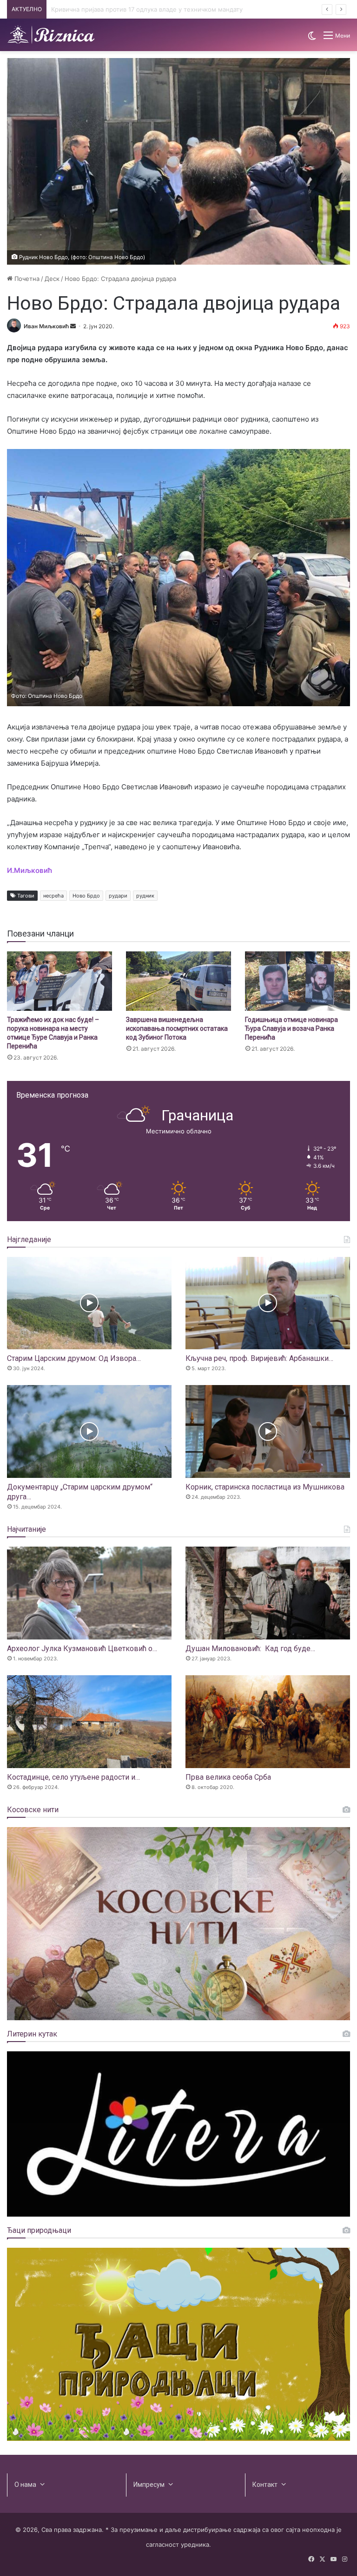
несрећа (53, 896)
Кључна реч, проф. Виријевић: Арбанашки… (259, 1358)
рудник (145, 896)
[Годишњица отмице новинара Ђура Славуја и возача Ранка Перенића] (297, 981)
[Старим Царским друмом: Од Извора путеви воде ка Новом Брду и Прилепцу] (89, 1303)
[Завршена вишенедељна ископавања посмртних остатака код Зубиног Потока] (178, 981)
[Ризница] (51, 35)
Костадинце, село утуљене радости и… (73, 1777)
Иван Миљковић (46, 326)
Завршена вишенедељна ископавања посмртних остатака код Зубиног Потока (177, 1028)
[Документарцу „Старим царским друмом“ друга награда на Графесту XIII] (89, 1431)
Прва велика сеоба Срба (228, 1777)
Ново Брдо (86, 896)
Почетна (26, 279)
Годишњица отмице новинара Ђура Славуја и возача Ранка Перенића (291, 1028)
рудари (118, 896)
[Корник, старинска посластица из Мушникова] (268, 1431)
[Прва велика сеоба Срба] (268, 1722)
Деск (52, 279)
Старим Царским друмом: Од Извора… (74, 1358)
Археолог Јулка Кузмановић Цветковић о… (82, 1649)
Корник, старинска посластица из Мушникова (265, 1487)
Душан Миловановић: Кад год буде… (250, 1649)
